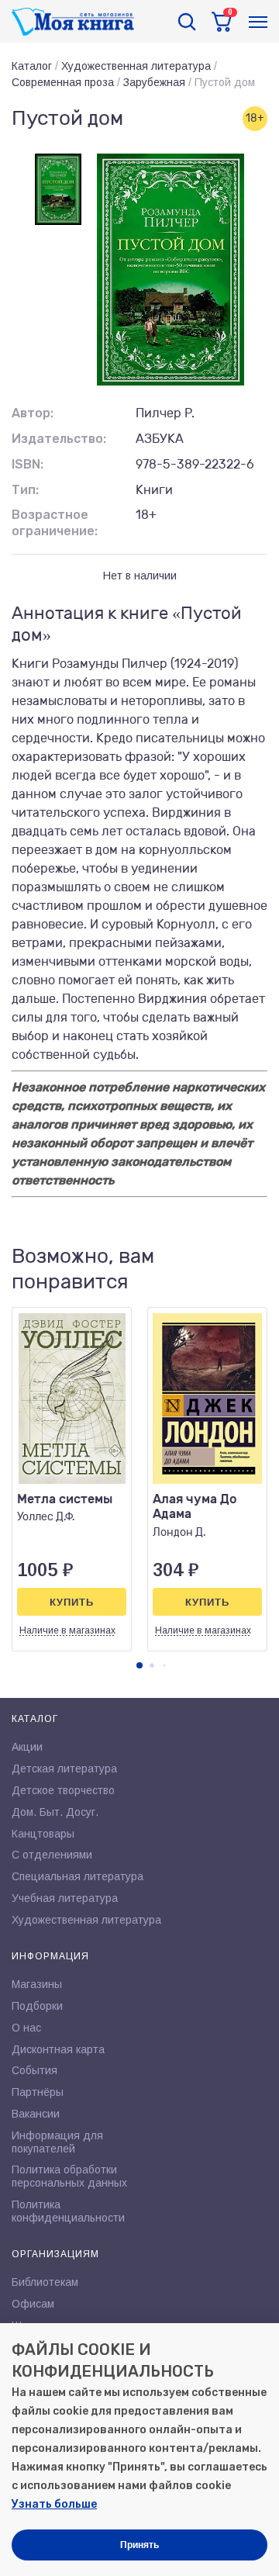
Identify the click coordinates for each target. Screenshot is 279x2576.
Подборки (37, 2006)
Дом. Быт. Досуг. (55, 1812)
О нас (26, 2028)
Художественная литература (136, 66)
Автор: (33, 413)
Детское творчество (63, 1790)
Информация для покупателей (57, 2142)
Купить (72, 1602)
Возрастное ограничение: (55, 523)
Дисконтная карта (58, 2049)
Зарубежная (154, 82)
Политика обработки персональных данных (69, 2176)
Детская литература (64, 1769)
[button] (139, 1665)
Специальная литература (77, 1876)
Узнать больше (54, 2504)
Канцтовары (43, 1834)
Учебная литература (65, 1898)
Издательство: (59, 439)
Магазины (37, 1984)
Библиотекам (45, 2282)
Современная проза (63, 82)
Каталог (32, 66)
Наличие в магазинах (67, 1630)
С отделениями (52, 1855)
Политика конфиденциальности (68, 2211)
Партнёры (38, 2092)
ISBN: (28, 464)
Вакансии (36, 2114)
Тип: (25, 490)
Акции (27, 1747)
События (34, 2070)
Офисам (33, 2304)
